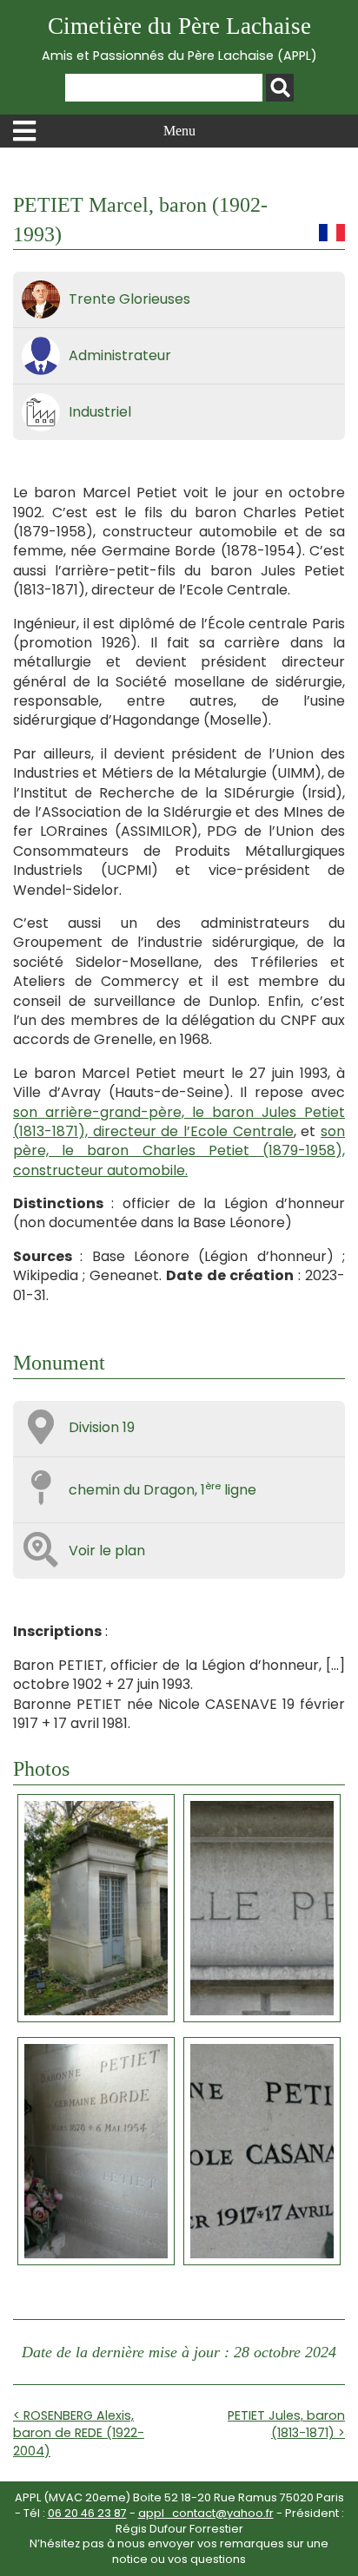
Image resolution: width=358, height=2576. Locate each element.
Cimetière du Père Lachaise (179, 39)
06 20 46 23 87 (87, 2513)
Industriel (100, 412)
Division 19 (102, 1427)
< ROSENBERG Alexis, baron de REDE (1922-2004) (79, 2433)
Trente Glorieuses (129, 299)
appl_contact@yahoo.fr (206, 2513)
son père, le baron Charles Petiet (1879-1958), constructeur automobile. (179, 1151)
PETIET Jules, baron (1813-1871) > (286, 2424)
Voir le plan (107, 1551)
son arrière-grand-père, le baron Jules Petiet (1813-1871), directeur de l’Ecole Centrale (179, 1122)
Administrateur (120, 355)
